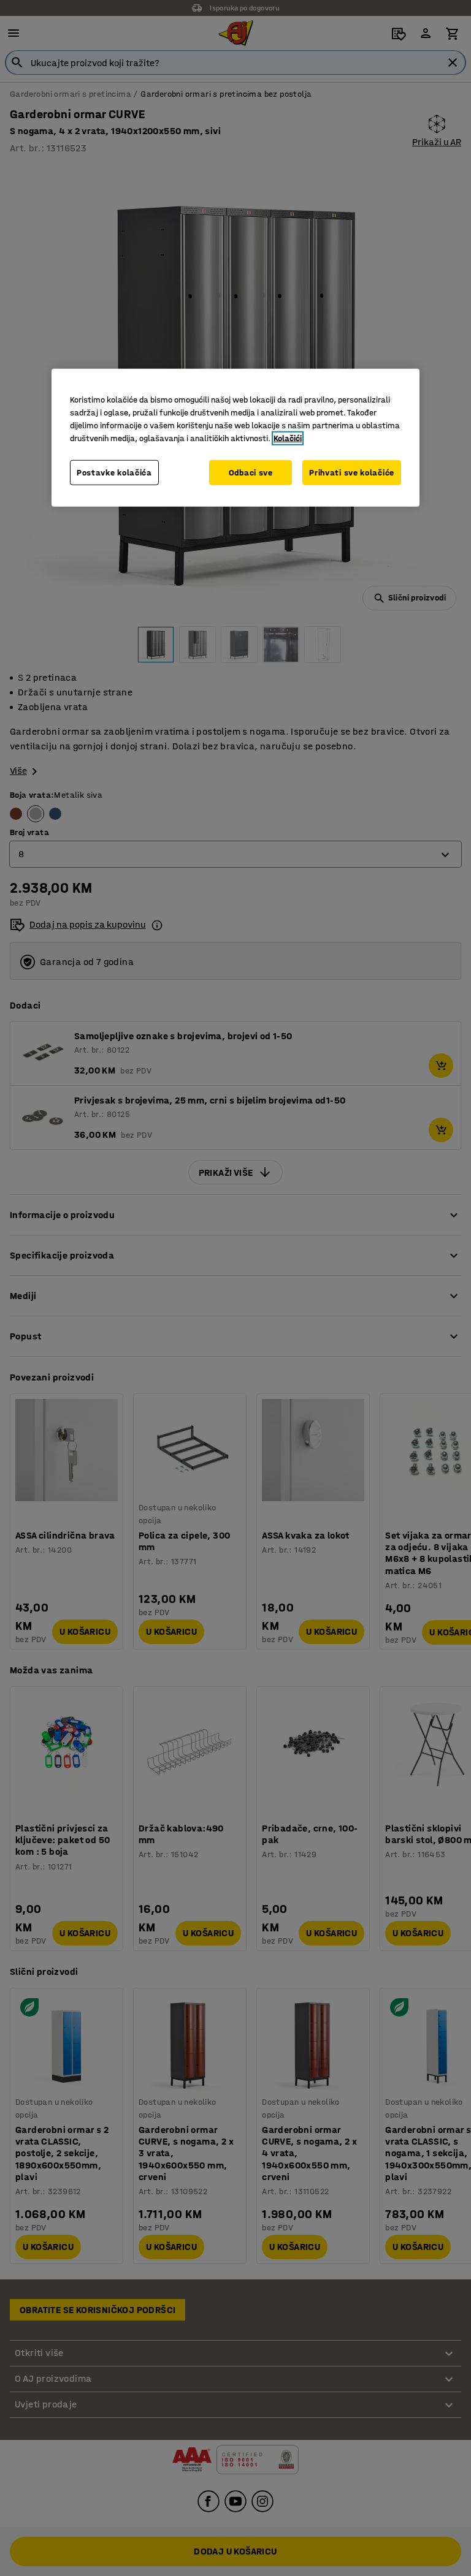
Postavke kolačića (114, 472)
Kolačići (288, 438)
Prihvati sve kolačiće (352, 472)
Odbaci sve (251, 472)
